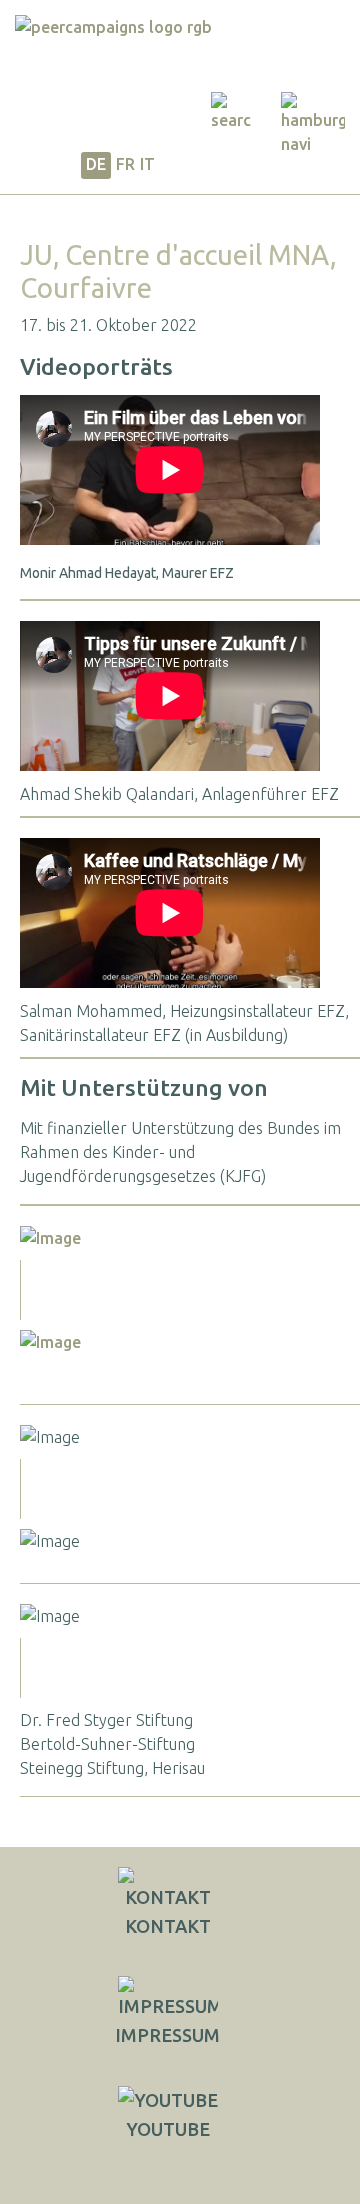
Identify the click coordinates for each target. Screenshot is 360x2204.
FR (125, 164)
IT (147, 164)
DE (96, 164)
